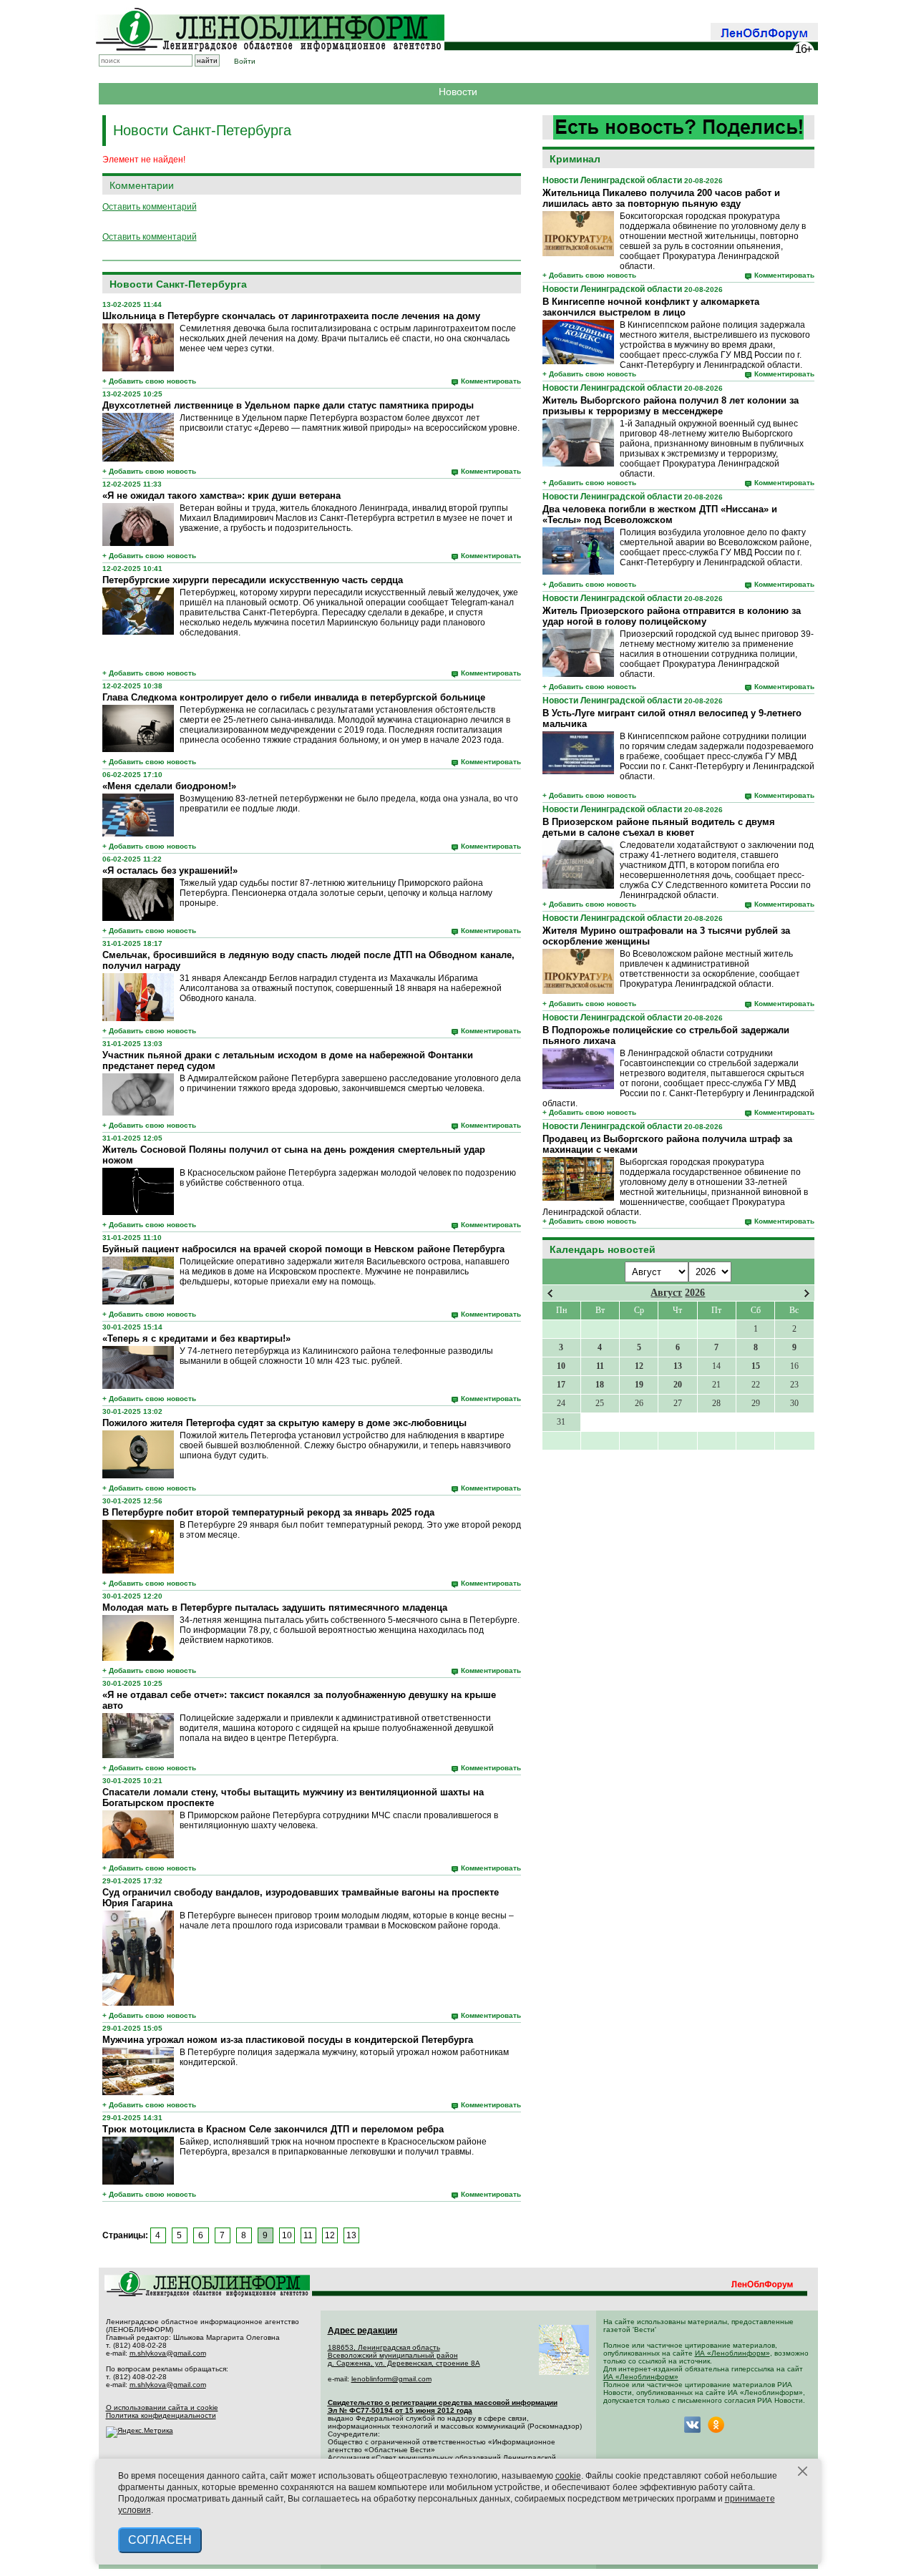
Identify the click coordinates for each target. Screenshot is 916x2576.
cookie (568, 2476)
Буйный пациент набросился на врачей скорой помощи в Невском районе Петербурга (303, 1249)
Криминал (575, 159)
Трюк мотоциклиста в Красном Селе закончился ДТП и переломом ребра (273, 2129)
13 (351, 2235)
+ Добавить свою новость (589, 275)
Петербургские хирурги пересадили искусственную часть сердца (253, 580)
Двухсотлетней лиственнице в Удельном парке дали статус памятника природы (288, 405)
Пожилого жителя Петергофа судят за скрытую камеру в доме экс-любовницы (284, 1423)
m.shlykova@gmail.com (168, 2353)
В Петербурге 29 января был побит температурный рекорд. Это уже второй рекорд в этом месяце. (350, 1530)
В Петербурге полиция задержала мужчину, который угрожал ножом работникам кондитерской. (344, 2057)
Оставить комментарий (150, 207)
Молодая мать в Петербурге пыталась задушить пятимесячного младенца (275, 1607)
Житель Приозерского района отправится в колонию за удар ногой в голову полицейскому (672, 616)
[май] (807, 1293)
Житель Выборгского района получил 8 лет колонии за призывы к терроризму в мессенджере (671, 406)
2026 (695, 1293)
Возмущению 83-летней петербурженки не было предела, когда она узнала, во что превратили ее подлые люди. (349, 804)
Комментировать (784, 275)
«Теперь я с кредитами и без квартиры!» (196, 1338)
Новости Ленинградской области (612, 180)
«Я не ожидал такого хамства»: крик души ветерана (221, 496)
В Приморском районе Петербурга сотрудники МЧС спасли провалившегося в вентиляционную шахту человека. (339, 1820)
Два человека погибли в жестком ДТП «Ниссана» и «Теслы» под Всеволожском (660, 514)
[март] (550, 1293)
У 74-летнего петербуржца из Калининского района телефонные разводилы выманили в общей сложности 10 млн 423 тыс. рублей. (336, 1356)
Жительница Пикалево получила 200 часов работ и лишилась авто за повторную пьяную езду (661, 198)
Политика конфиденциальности (161, 2415)
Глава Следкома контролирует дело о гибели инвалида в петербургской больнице (294, 697)
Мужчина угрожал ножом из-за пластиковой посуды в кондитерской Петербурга (288, 2040)
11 (308, 2235)
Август (666, 1293)
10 (287, 2235)
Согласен (160, 2540)
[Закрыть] (803, 2472)
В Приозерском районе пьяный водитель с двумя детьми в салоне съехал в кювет (659, 827)
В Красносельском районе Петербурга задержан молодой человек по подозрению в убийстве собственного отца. (348, 1178)
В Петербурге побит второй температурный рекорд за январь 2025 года (268, 1512)
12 (330, 2235)
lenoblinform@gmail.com (391, 2379)
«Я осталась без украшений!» (170, 870)
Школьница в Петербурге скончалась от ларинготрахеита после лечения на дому (291, 316)
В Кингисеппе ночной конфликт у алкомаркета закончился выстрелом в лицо (651, 307)
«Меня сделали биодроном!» (169, 786)
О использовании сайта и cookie (162, 2407)
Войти (245, 61)
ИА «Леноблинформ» (732, 2353)
